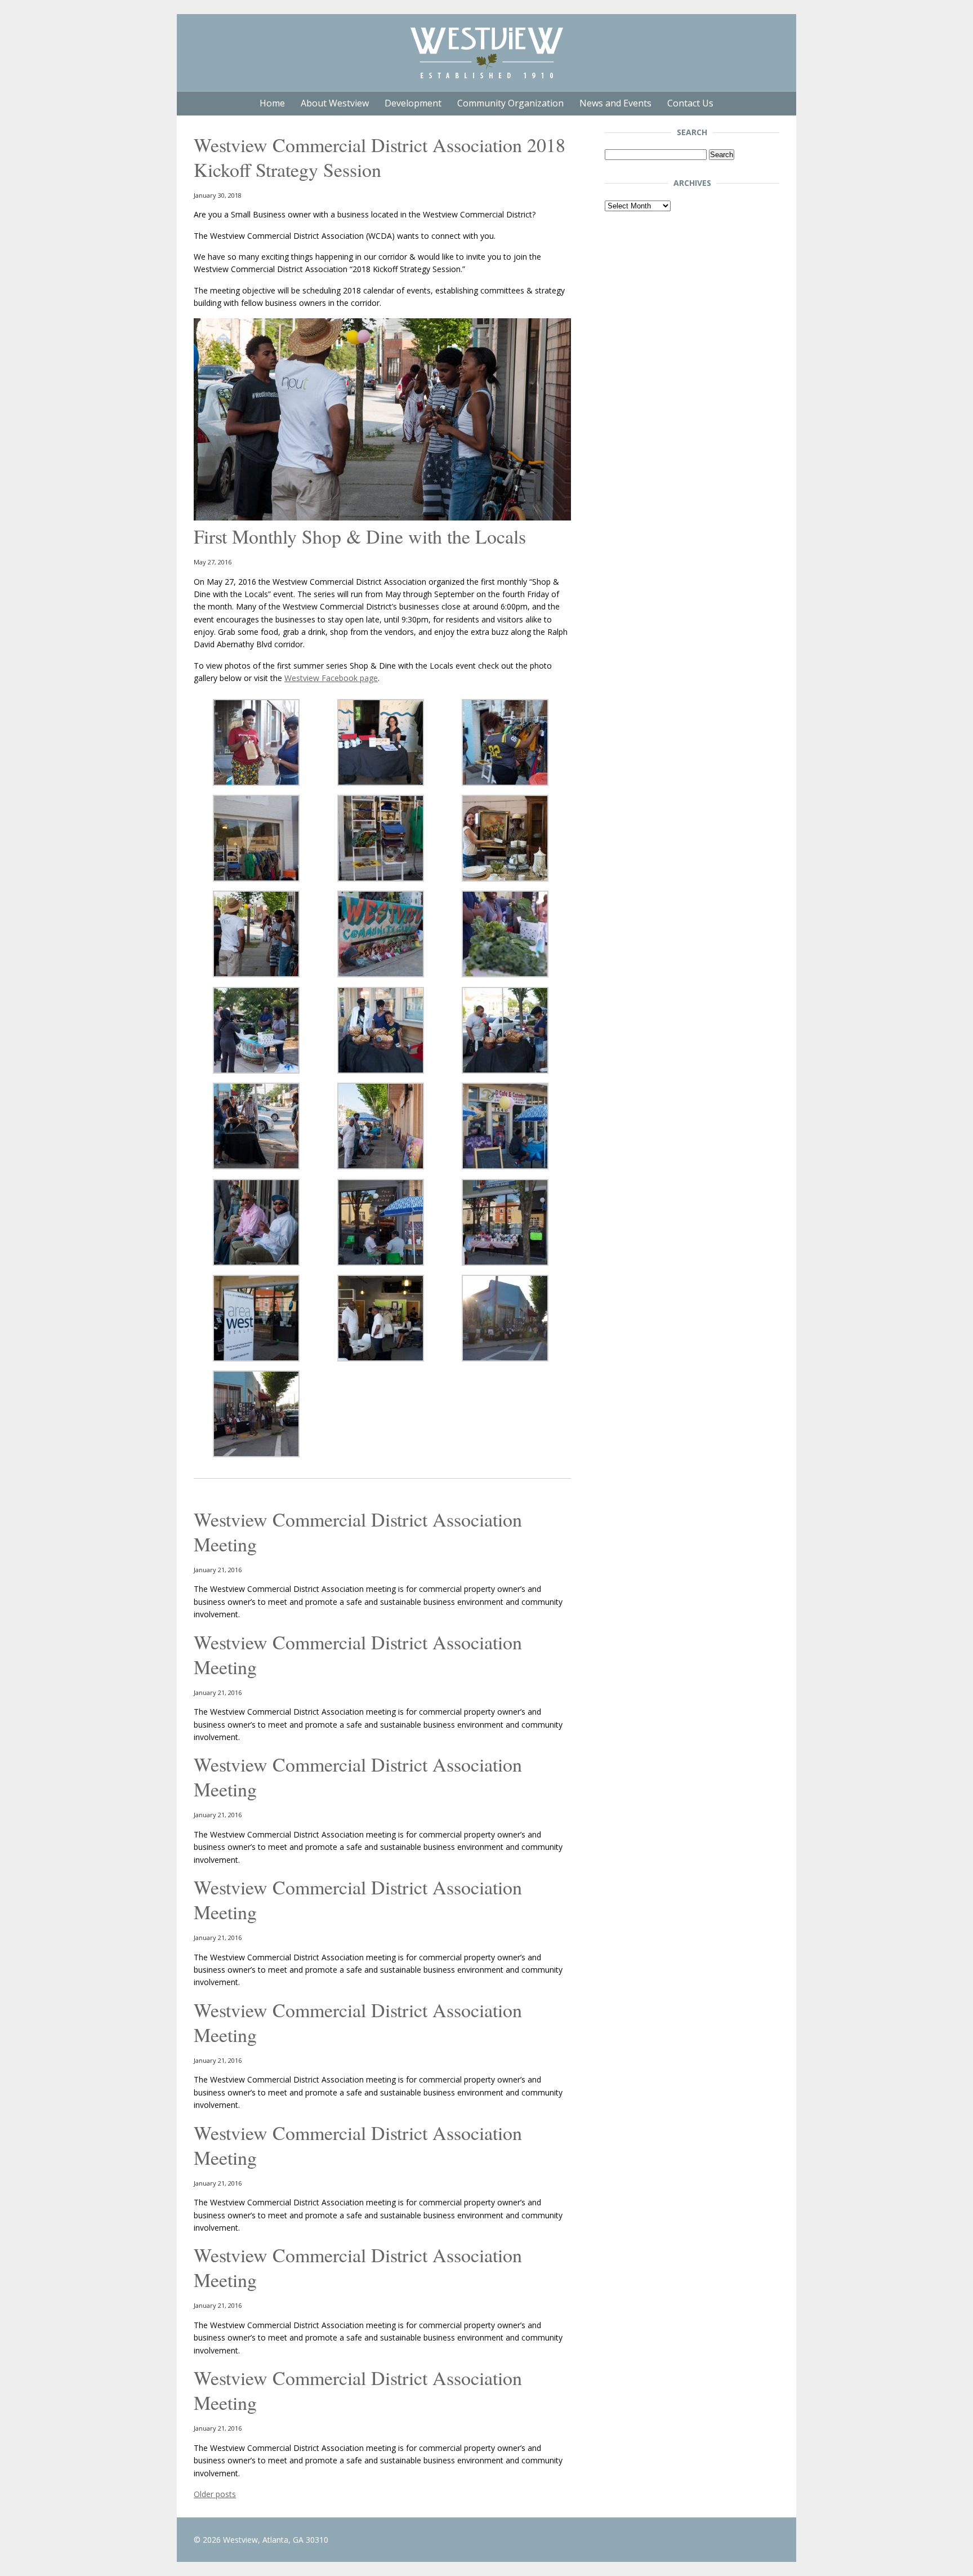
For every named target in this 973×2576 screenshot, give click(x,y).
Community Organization (510, 103)
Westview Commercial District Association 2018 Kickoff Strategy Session (380, 157)
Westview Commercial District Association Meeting (358, 1532)
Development (413, 103)
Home (272, 103)
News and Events (615, 103)
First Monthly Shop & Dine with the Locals (360, 536)
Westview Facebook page (331, 678)
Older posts (215, 2494)
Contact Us (690, 103)
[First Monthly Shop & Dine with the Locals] (382, 517)
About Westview (335, 103)
